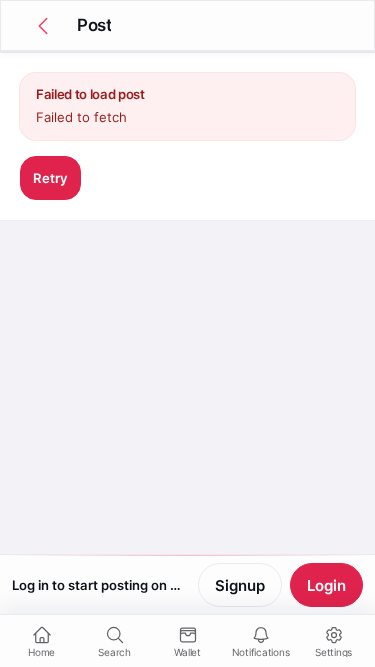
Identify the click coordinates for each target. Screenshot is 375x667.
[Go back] (43, 26)
